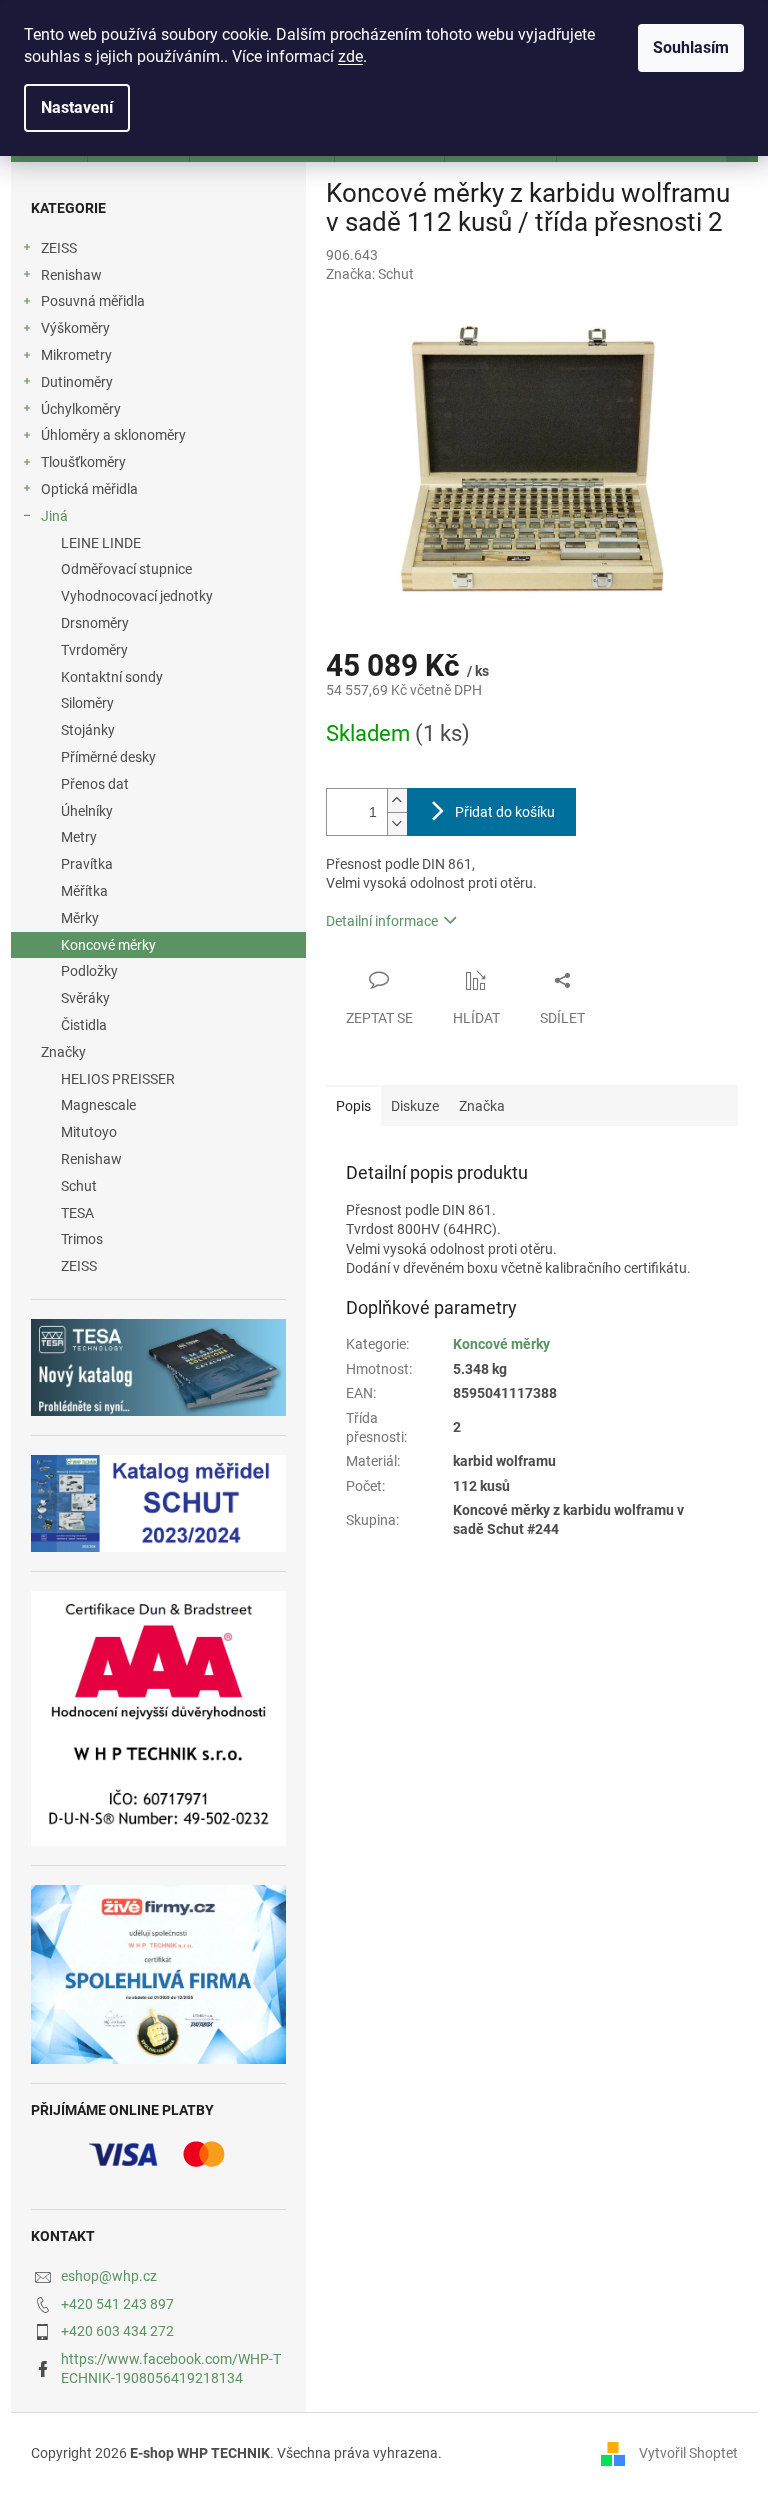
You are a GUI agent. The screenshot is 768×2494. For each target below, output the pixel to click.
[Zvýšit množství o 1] (397, 800)
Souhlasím (691, 47)
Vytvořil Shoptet (688, 2453)
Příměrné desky (108, 757)
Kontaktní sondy (112, 677)
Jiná (54, 516)
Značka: (370, 274)
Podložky (89, 971)
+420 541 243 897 (117, 2304)
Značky (63, 1052)
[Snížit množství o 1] (397, 823)
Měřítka (84, 891)
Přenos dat (95, 784)
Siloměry (87, 703)
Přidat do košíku (505, 812)
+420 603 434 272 (117, 2331)
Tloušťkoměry (83, 462)
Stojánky (88, 730)
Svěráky (85, 998)
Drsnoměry (95, 623)
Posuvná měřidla (93, 301)
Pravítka (87, 864)
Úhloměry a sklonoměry (113, 435)
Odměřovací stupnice (126, 569)
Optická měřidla (89, 489)
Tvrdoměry (94, 650)
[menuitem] (158, 1079)
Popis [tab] (353, 1106)
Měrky (80, 918)
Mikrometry (76, 355)
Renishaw (71, 275)
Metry (79, 837)
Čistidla (84, 1025)
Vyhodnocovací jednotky (137, 596)
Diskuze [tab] (415, 1106)
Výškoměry (75, 328)
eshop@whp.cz (109, 2276)
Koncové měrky (108, 945)
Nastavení (77, 107)
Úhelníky (87, 811)
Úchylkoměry (81, 409)
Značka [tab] (482, 1106)
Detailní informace (382, 921)
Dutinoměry (77, 382)
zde (350, 56)
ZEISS (59, 248)
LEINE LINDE (101, 543)
